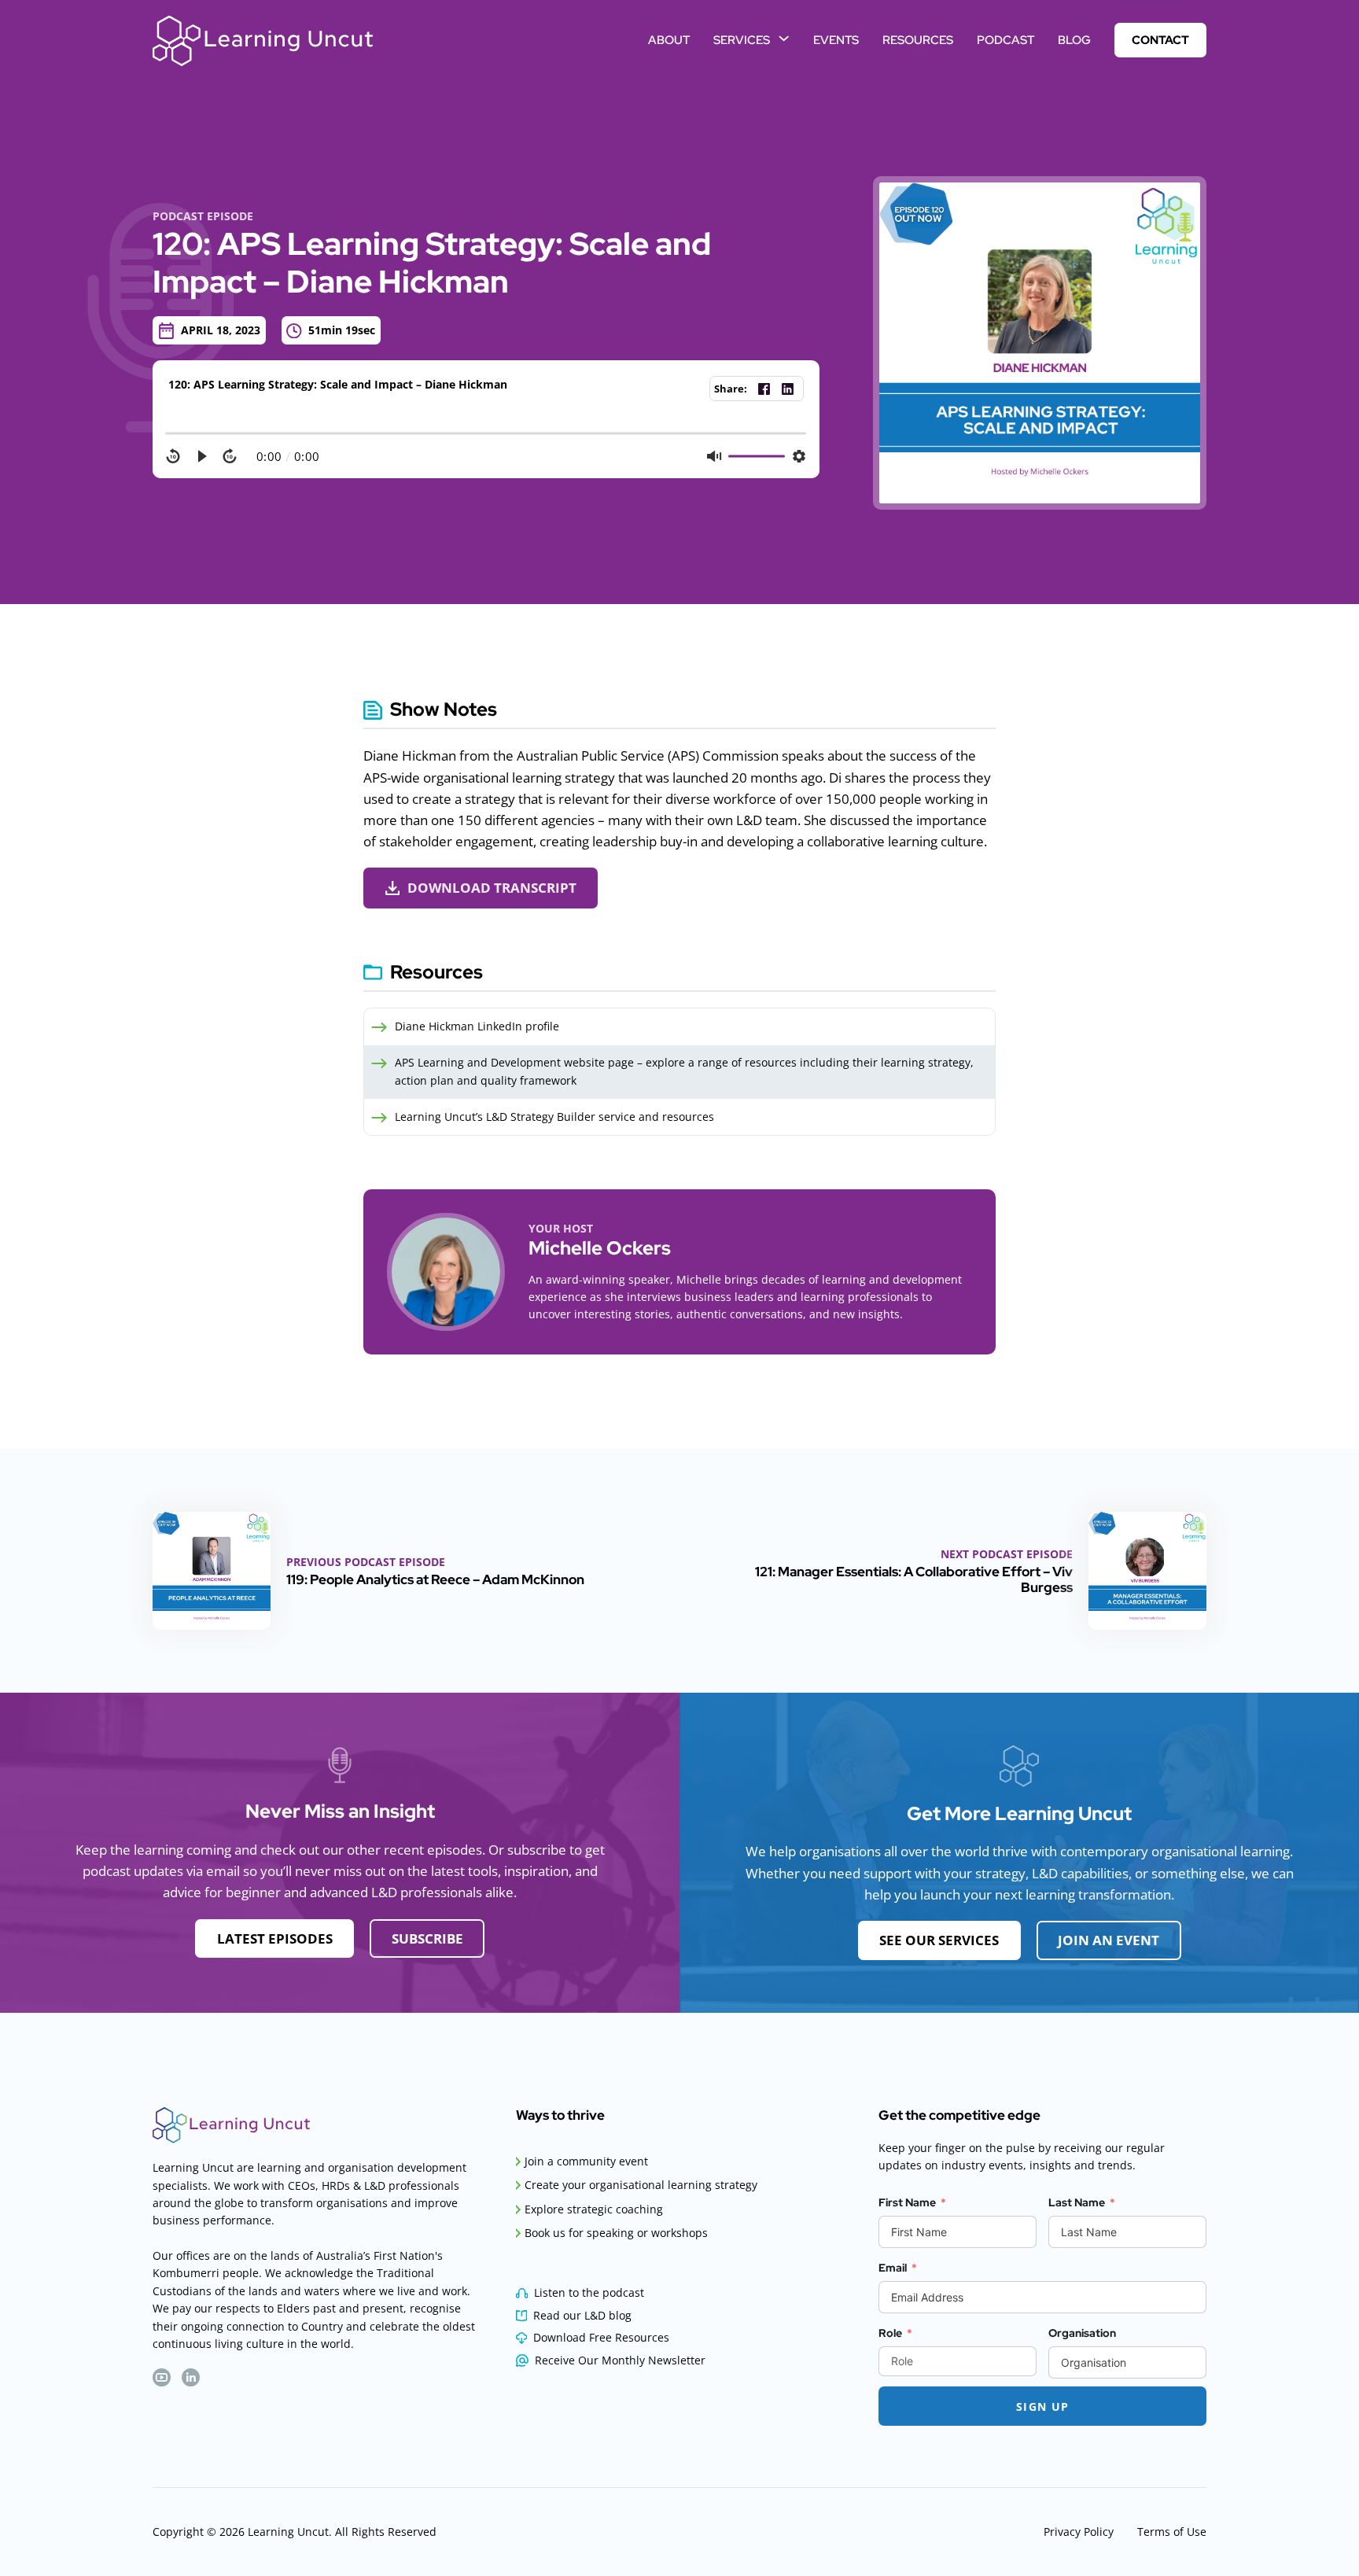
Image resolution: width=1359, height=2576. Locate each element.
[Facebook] (764, 389)
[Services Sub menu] (784, 38)
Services (742, 40)
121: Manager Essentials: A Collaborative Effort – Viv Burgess (914, 1579)
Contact (1160, 40)
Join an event (1109, 1940)
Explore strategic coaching (594, 2209)
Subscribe (427, 1938)
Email (893, 2268)
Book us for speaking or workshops (616, 2233)
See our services (939, 1940)
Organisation (1082, 2333)
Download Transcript (492, 888)
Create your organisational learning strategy (641, 2185)
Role (890, 2333)
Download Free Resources (601, 2337)
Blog (1074, 40)
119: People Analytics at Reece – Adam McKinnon (435, 1579)
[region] (486, 448)
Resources (918, 40)
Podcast (1005, 40)
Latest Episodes (275, 1938)
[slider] (486, 433)
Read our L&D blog (582, 2315)
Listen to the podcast (589, 2292)
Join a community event (586, 2161)
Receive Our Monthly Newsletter (620, 2360)
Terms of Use (1172, 2532)
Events (836, 40)
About (669, 40)
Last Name (1077, 2202)
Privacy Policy (1079, 2532)
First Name (907, 2202)
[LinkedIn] (787, 389)
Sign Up (1043, 2406)
